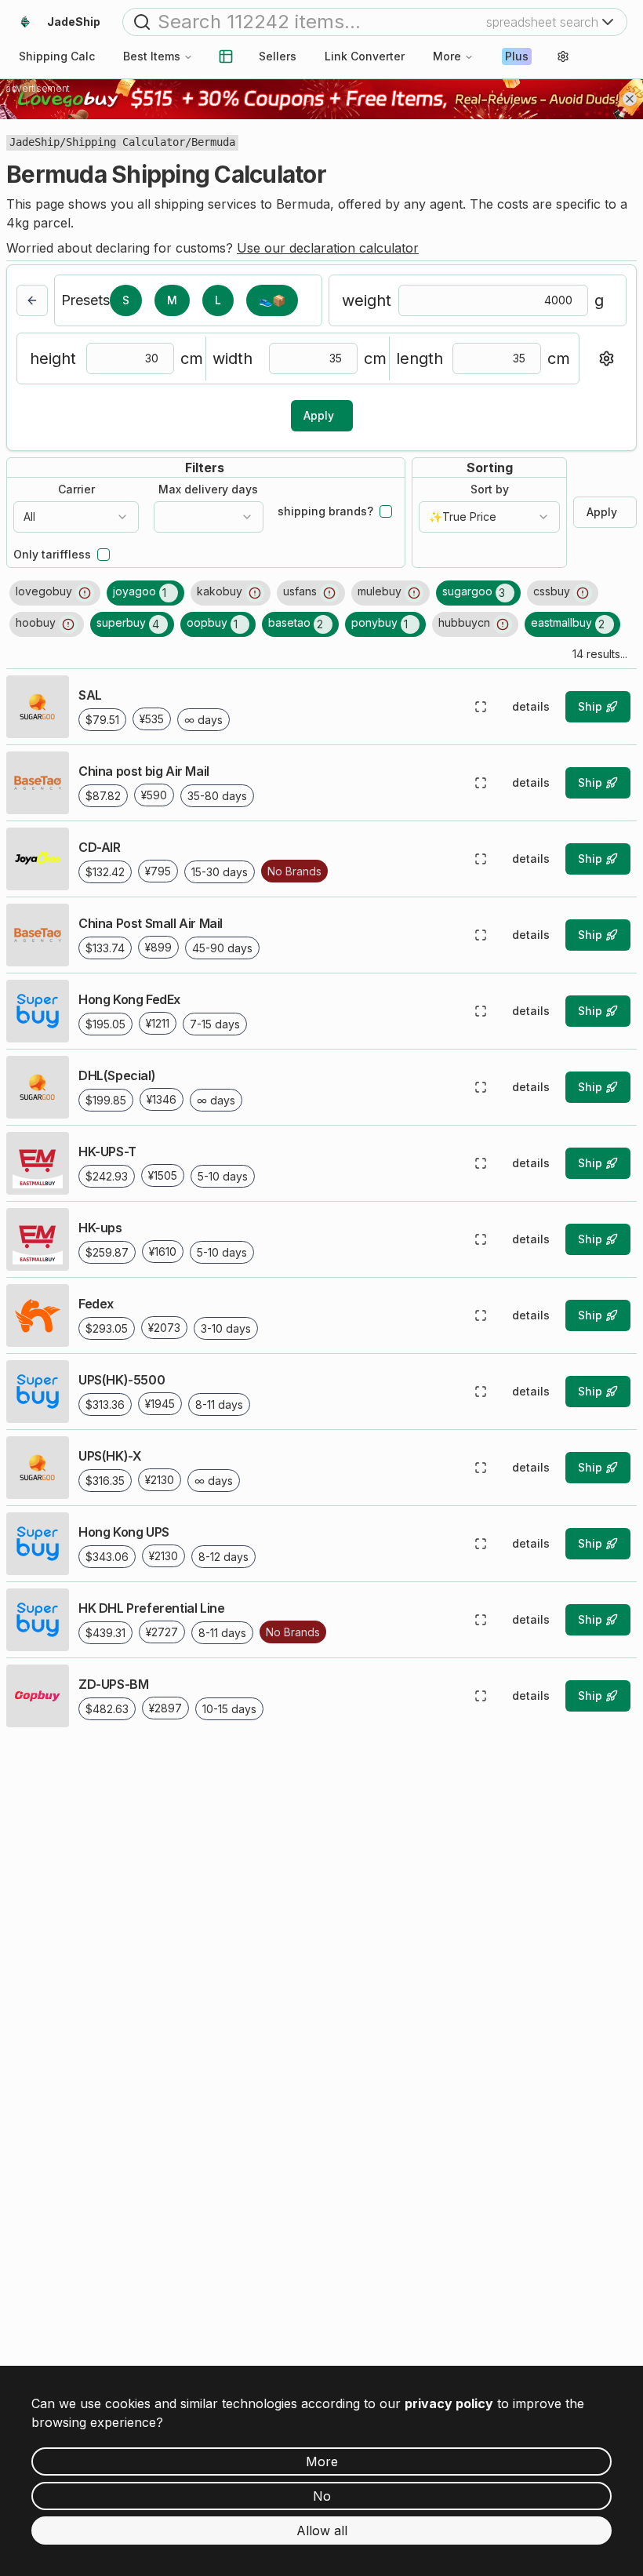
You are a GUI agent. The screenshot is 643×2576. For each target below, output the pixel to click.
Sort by (490, 489)
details (531, 706)
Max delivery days (208, 489)
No (322, 2496)
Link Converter (365, 56)
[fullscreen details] (481, 707)
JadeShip (35, 142)
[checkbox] (386, 511)
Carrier (76, 489)
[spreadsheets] (226, 56)
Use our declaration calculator (328, 248)
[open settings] (563, 56)
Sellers (278, 56)
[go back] (32, 300)
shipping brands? (325, 511)
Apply (319, 415)
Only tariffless (52, 555)
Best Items (152, 56)
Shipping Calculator (125, 142)
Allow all (322, 2531)
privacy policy (449, 2403)
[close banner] (630, 99)
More (447, 56)
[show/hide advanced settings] (606, 358)
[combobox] (76, 517)
